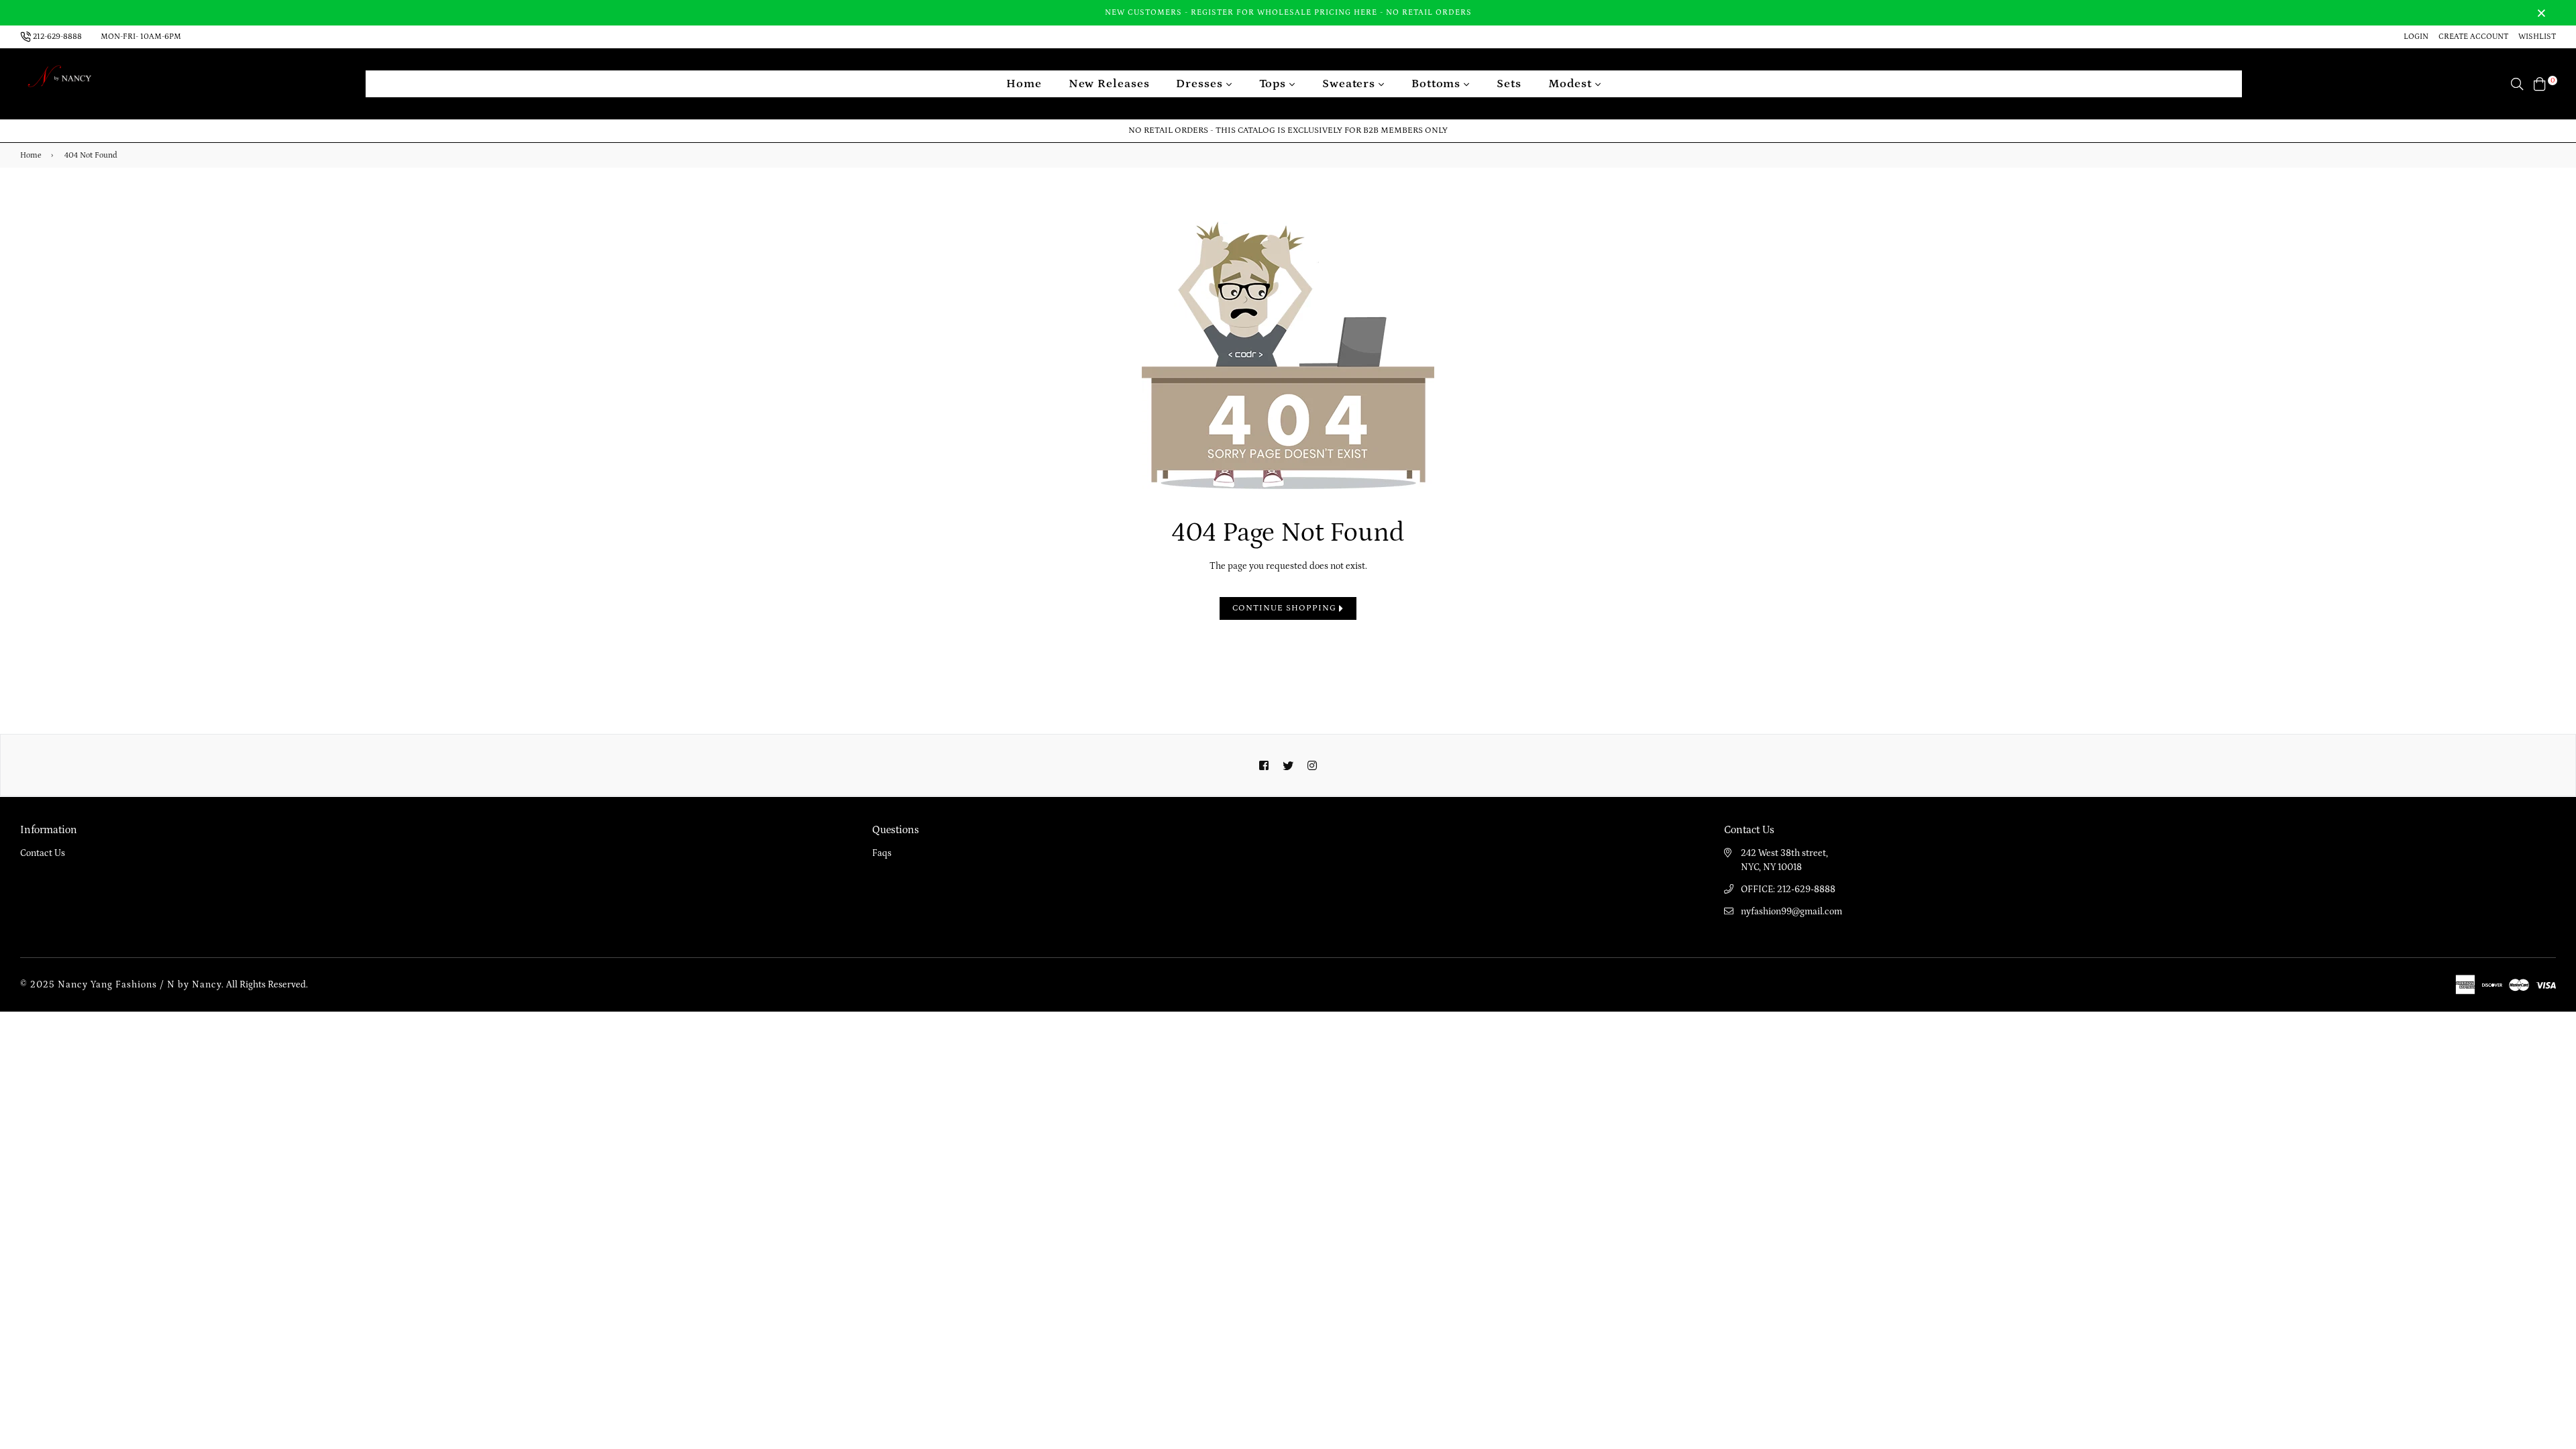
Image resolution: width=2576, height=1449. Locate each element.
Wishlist (2537, 37)
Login (2416, 37)
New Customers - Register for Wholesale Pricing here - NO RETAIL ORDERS (1288, 12)
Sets (1509, 84)
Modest (1572, 84)
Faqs (882, 853)
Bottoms (1438, 84)
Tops (1275, 84)
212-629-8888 (57, 37)
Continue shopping (1286, 608)
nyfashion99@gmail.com (1791, 912)
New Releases (1109, 84)
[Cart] (2540, 83)
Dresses (1201, 84)
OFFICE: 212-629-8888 (1788, 890)
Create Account (2473, 37)
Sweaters (1350, 84)
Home (1024, 84)
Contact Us (43, 853)
